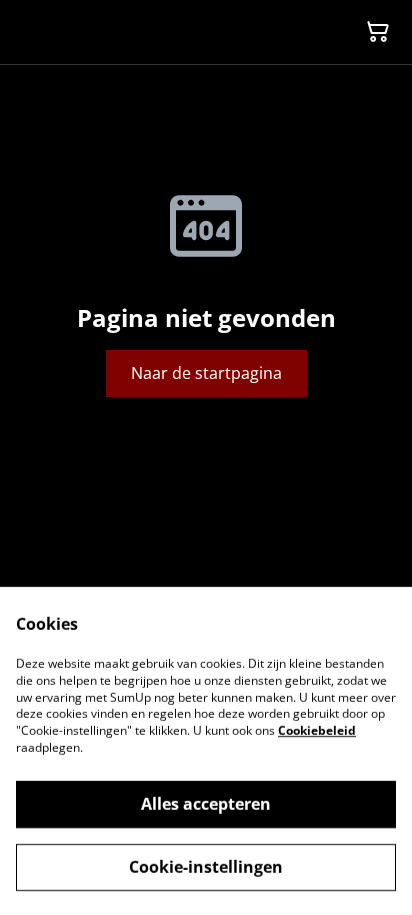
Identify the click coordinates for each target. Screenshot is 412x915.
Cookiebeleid (317, 730)
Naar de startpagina (206, 373)
